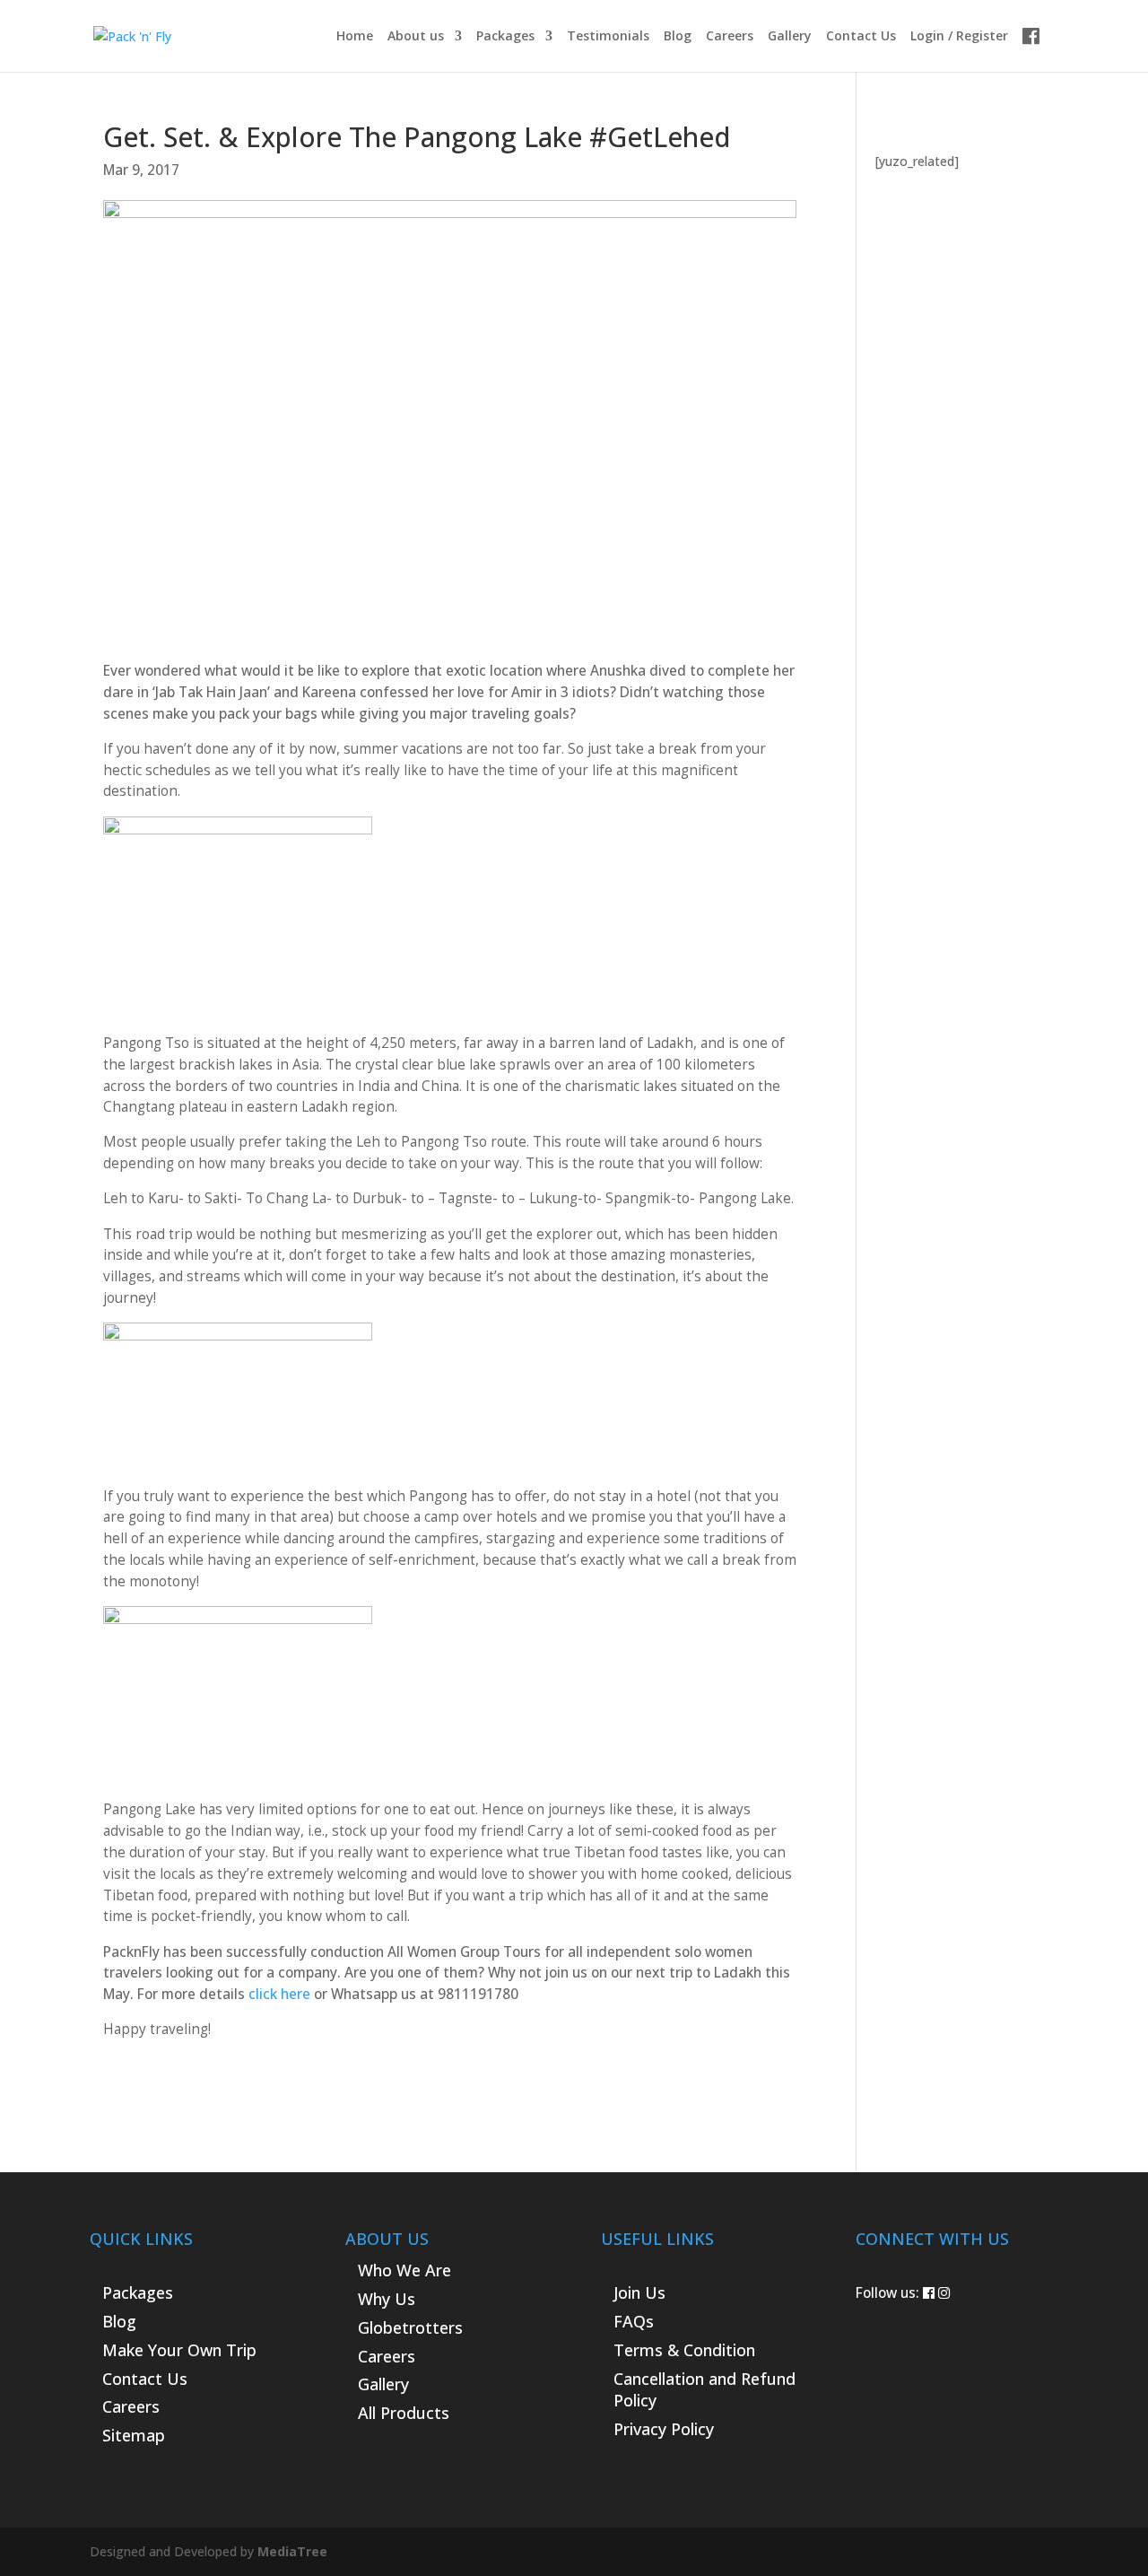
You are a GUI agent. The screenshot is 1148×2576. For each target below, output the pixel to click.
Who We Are (404, 2270)
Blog (678, 37)
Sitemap (134, 2435)
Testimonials (608, 37)
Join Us (639, 2292)
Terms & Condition (684, 2350)
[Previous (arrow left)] (31, 1288)
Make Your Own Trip (179, 2350)
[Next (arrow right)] (1117, 1288)
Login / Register (959, 37)
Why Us (387, 2299)
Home (355, 37)
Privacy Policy (664, 2429)
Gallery (790, 37)
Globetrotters (410, 2327)
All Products (404, 2413)
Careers (730, 37)
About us (416, 37)
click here (279, 1994)
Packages (505, 37)
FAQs (634, 2321)
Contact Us (861, 37)
